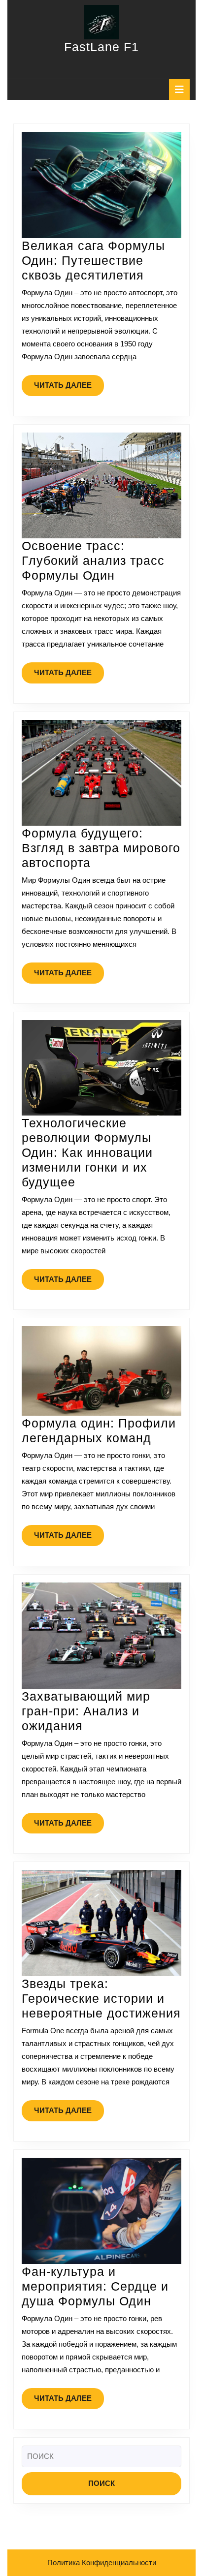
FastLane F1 (101, 47)
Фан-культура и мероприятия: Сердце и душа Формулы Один (95, 2286)
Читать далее (69, 388)
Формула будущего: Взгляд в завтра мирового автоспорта (101, 848)
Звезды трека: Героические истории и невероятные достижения (101, 1998)
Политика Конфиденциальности (102, 2562)
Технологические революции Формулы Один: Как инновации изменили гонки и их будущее (87, 1152)
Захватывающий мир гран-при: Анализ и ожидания (86, 1711)
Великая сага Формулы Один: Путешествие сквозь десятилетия (93, 260)
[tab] (179, 90)
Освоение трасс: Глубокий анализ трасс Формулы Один (93, 560)
